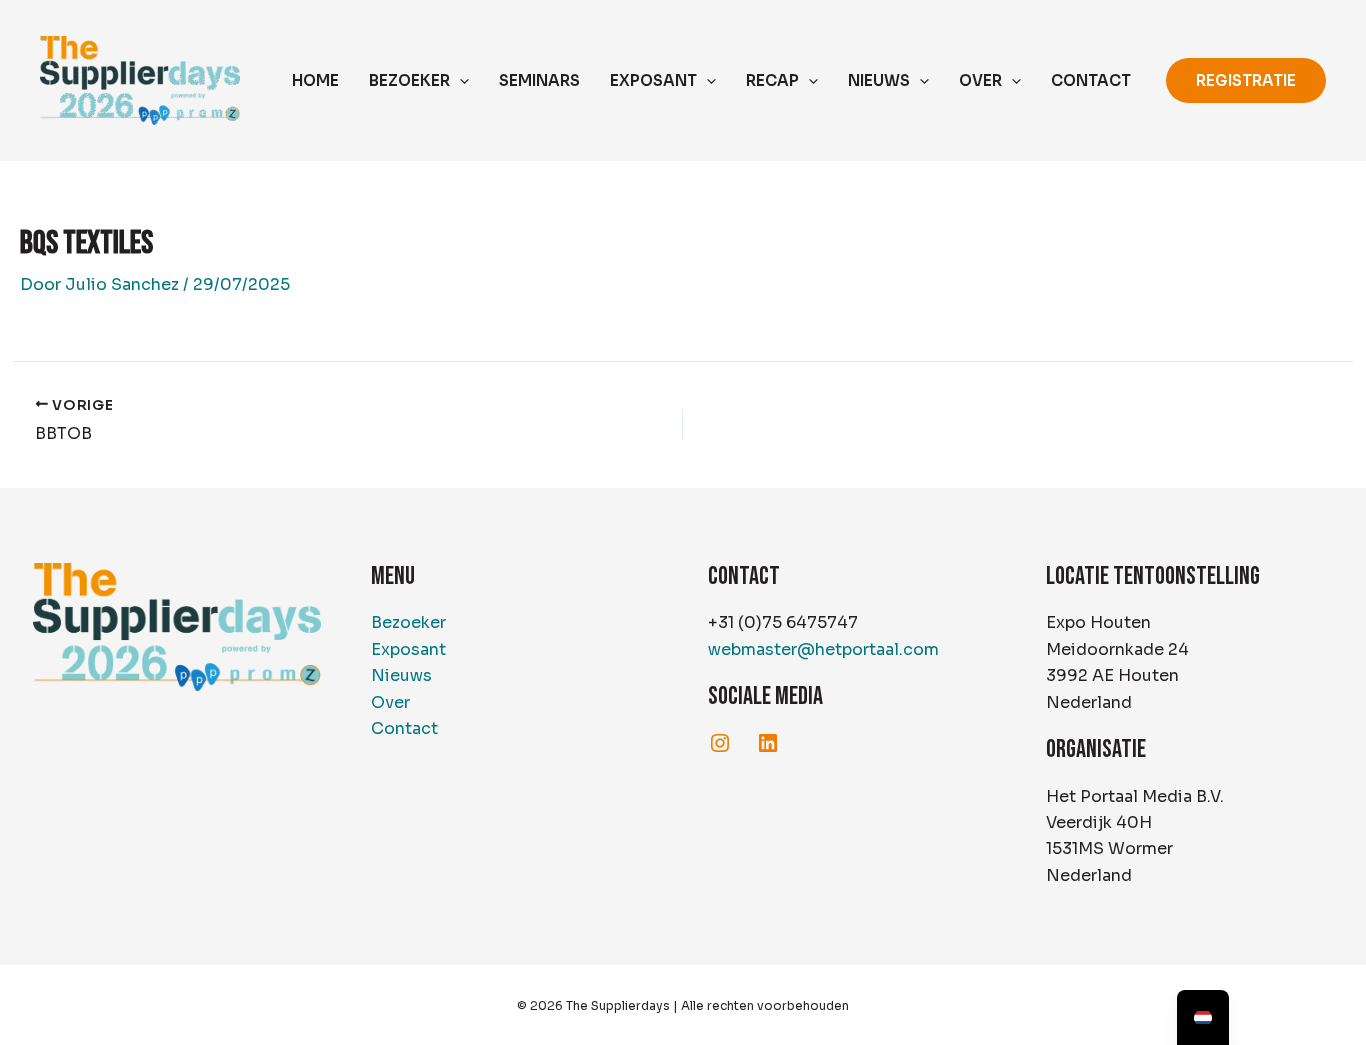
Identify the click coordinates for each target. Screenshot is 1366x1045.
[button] (459, 81)
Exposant (408, 649)
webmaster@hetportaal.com (823, 649)
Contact (404, 728)
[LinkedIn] (768, 743)
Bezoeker (408, 622)
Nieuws (401, 675)
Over (390, 702)
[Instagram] (720, 743)
